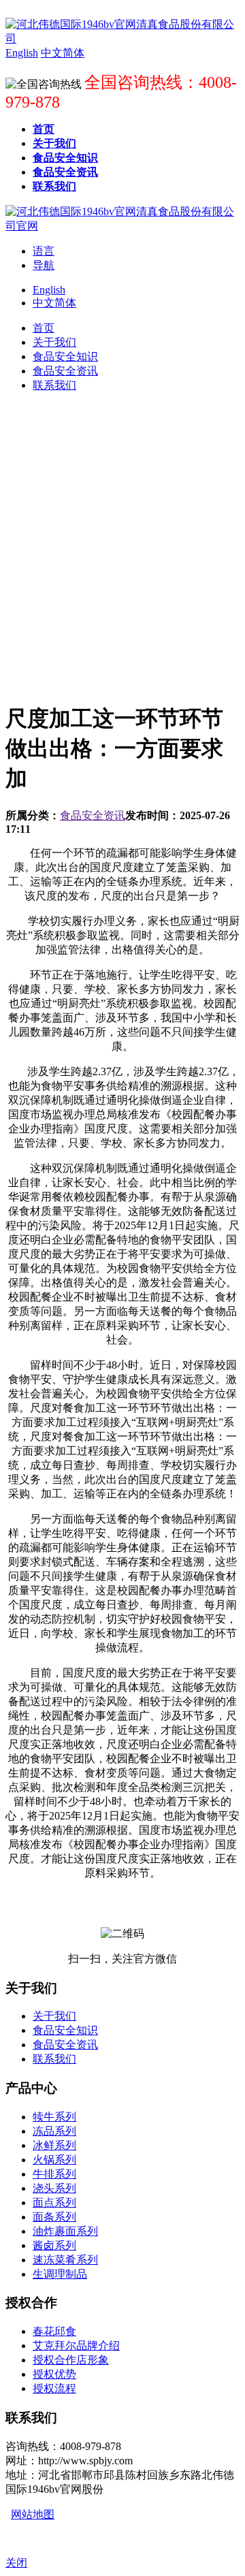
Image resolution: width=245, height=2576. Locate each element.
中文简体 (54, 303)
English (49, 290)
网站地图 (33, 2514)
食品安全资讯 (93, 815)
